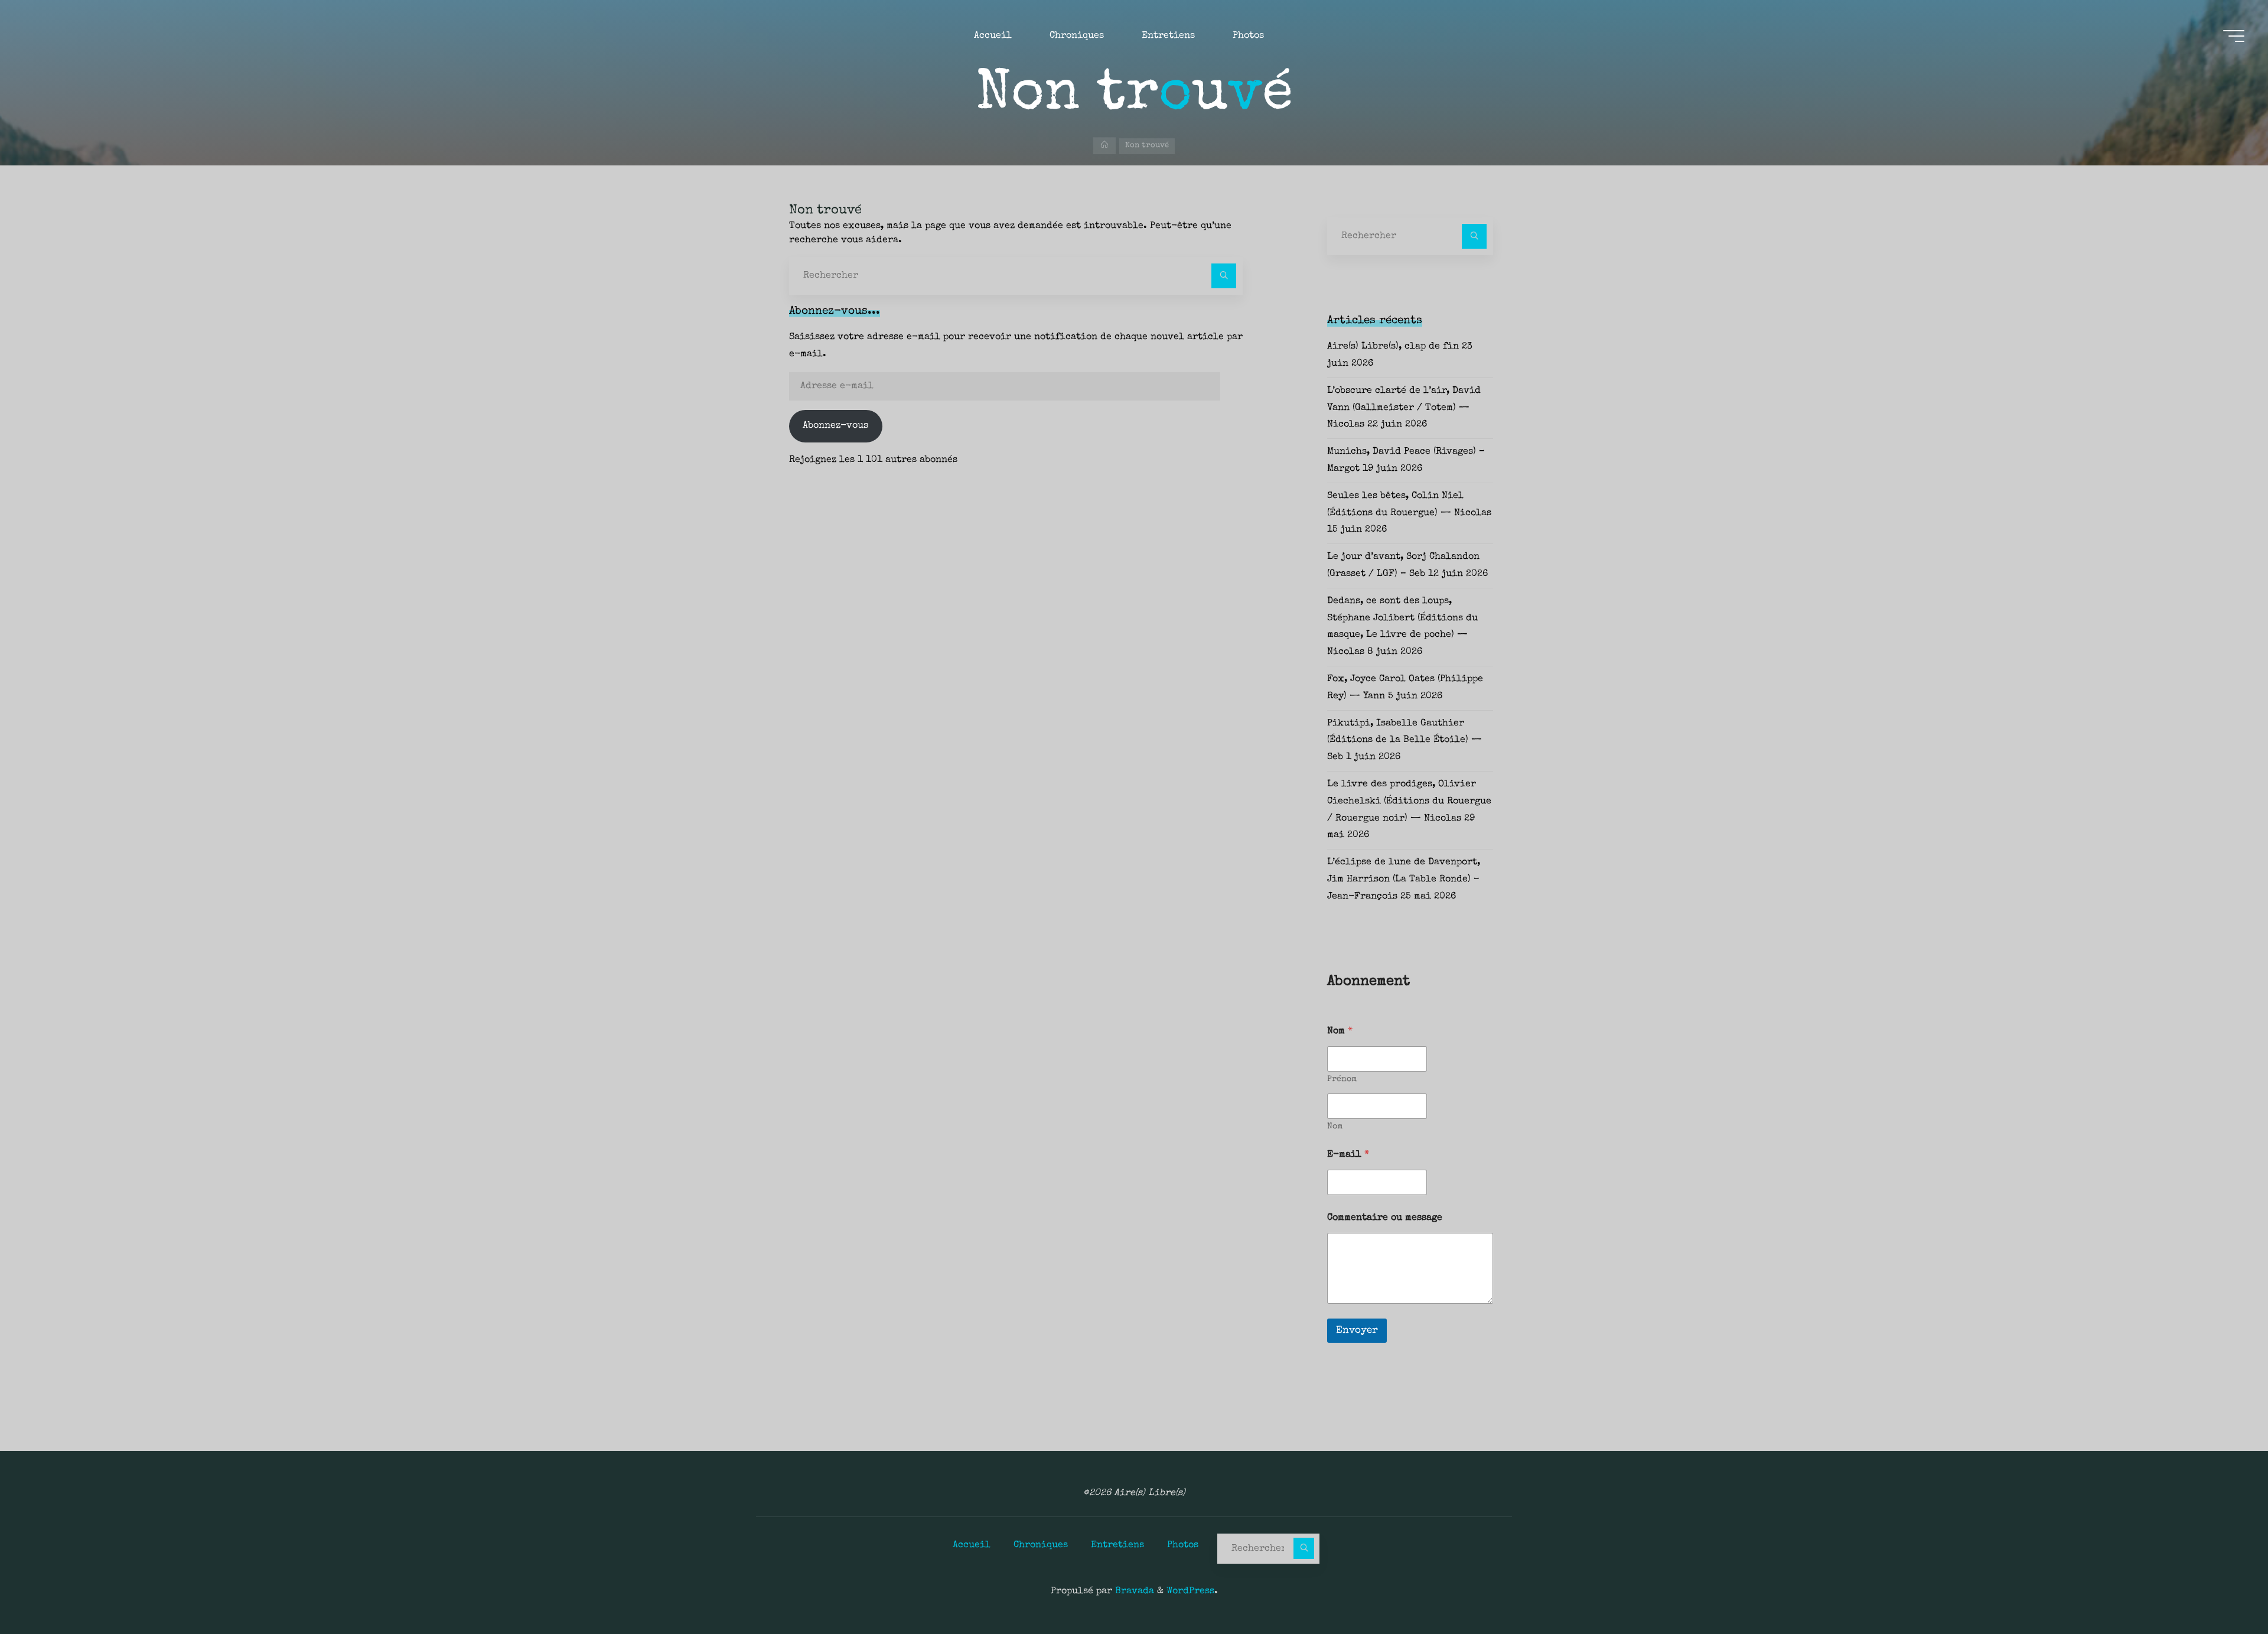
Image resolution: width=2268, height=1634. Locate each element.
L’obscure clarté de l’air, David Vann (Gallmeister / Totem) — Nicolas (1404, 408)
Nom (1335, 1127)
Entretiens (1117, 1545)
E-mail (1348, 1155)
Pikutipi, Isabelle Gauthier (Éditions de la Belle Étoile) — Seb (1405, 741)
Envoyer (1357, 1331)
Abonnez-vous (835, 426)
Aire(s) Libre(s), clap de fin (1393, 347)
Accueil (972, 1545)
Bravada (1133, 1591)
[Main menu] (2234, 36)
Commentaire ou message (1385, 1218)
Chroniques (1041, 1545)
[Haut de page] (2222, 1588)
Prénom (1342, 1079)
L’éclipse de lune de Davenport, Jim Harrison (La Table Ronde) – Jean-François (1404, 880)
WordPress (1190, 1591)
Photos (1183, 1545)
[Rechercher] (1224, 276)
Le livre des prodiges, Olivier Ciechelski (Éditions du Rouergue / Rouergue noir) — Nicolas (1409, 802)
